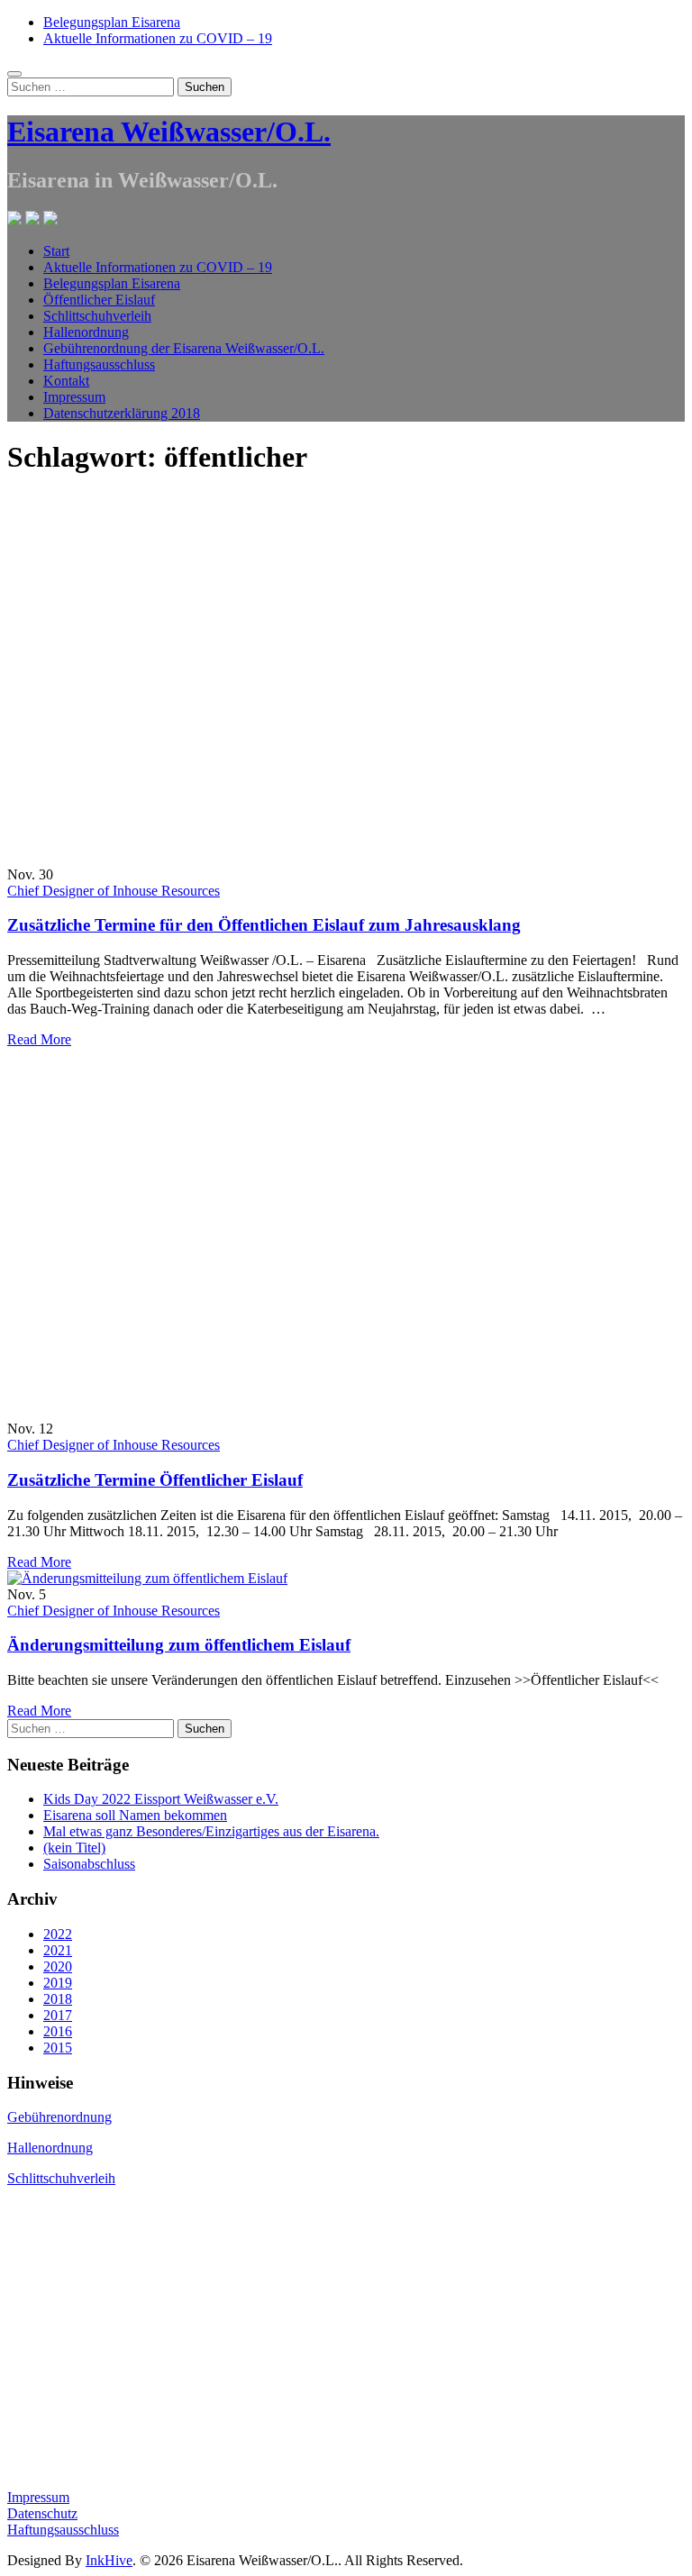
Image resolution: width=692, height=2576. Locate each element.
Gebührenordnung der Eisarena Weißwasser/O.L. (184, 348)
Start (56, 251)
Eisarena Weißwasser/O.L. (169, 132)
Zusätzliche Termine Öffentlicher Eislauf (155, 1480)
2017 (58, 2015)
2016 (58, 2031)
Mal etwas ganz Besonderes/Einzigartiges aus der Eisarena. (211, 1831)
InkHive (109, 2560)
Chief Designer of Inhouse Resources (114, 891)
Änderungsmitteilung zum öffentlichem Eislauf (179, 1645)
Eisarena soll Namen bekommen (135, 1815)
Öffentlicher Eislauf (99, 300)
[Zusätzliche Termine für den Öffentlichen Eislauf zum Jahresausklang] (251, 858)
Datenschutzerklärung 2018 (122, 413)
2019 (58, 1983)
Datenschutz (42, 2513)
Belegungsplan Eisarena (112, 22)
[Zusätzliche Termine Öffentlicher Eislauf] (251, 1412)
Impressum (74, 397)
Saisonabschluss (89, 1864)
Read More (39, 1039)
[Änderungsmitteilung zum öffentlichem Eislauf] (147, 1578)
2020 (58, 1966)
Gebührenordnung (59, 2117)
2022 (58, 1934)
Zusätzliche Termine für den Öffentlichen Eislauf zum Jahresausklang (264, 925)
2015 (58, 2048)
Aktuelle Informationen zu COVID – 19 (158, 38)
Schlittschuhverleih (97, 316)
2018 (58, 1999)
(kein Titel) (74, 1848)
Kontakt (66, 381)
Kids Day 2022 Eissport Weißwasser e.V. (161, 1799)
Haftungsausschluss (99, 364)
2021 (58, 1950)
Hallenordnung (86, 332)
